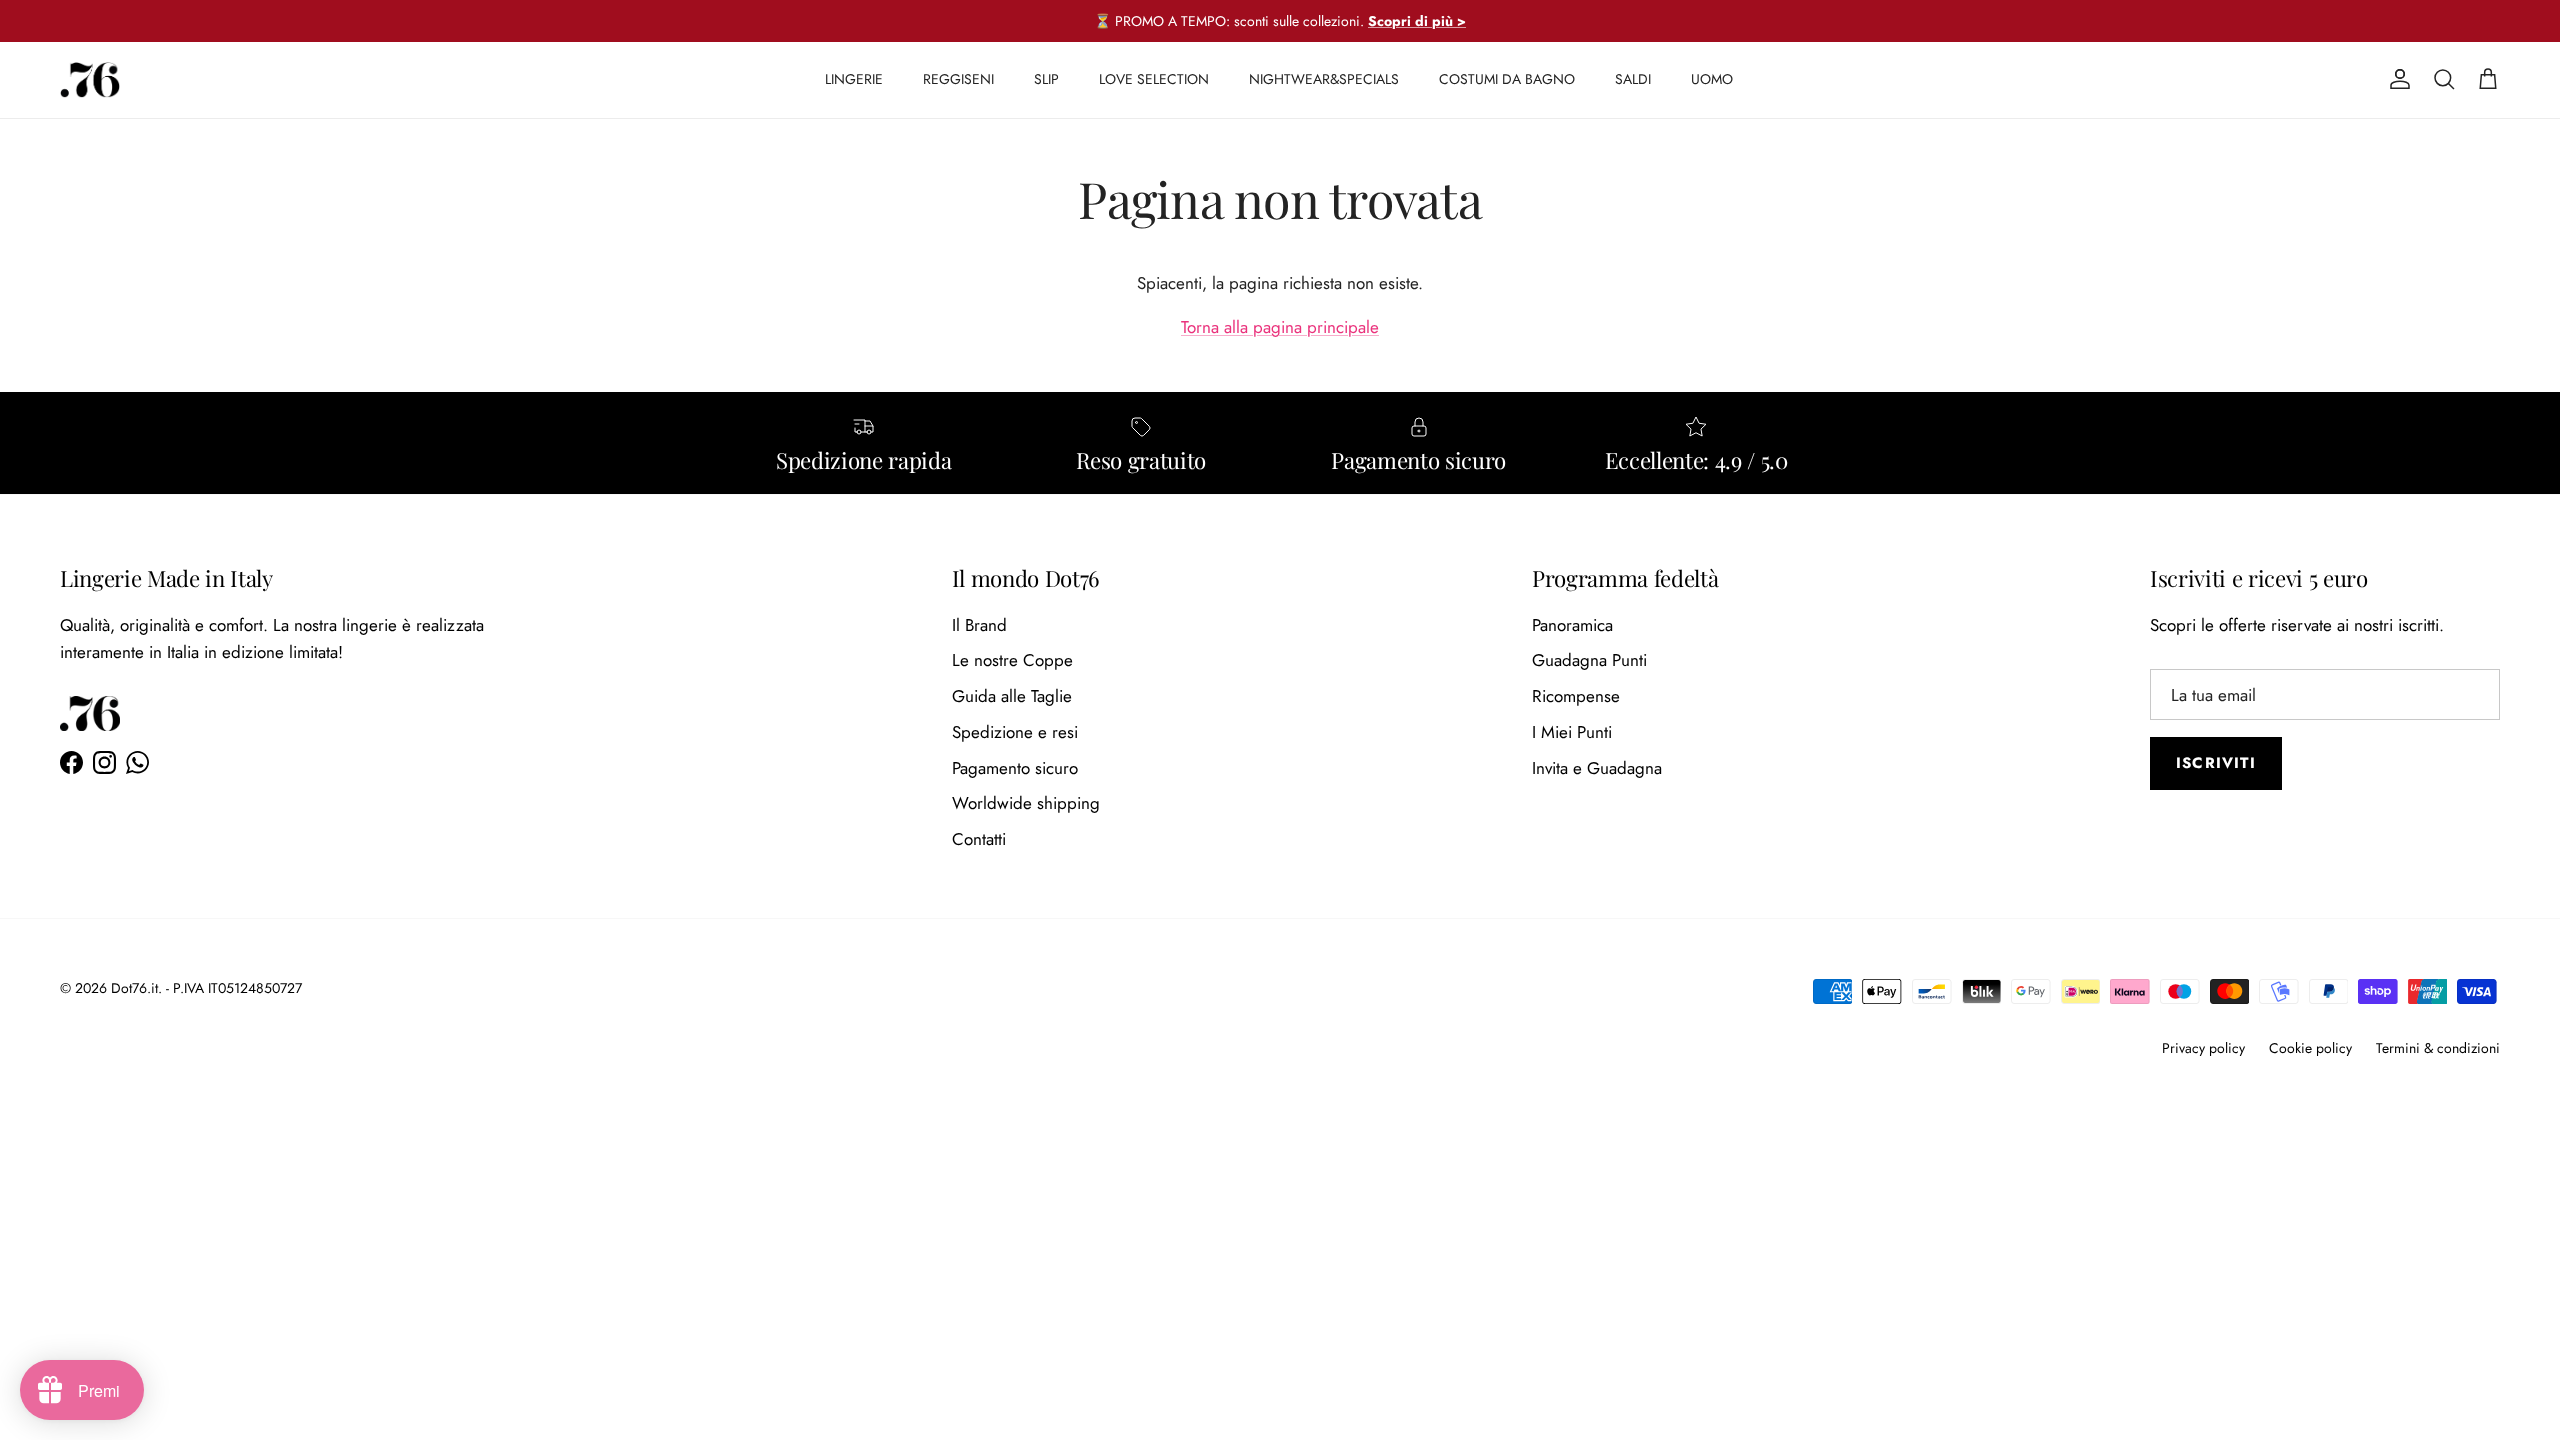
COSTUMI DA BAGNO (1507, 79)
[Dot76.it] (90, 80)
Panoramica (1572, 625)
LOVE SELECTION (1154, 79)
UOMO (1712, 79)
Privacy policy (2203, 1048)
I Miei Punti (1572, 732)
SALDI (1633, 79)
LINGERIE (854, 79)
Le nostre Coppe (1012, 660)
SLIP (1046, 79)
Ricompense (1576, 696)
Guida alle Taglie (1012, 696)
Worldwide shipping (1026, 803)
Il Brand (979, 625)
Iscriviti (2216, 763)
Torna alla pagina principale (1280, 327)
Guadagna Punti (1589, 660)
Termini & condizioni (2438, 1048)
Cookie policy (2310, 1048)
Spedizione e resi (1015, 732)
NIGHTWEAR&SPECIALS (1324, 79)
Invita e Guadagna (1597, 768)
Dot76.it (134, 988)
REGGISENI (958, 79)
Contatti (979, 839)
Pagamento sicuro (1015, 768)
